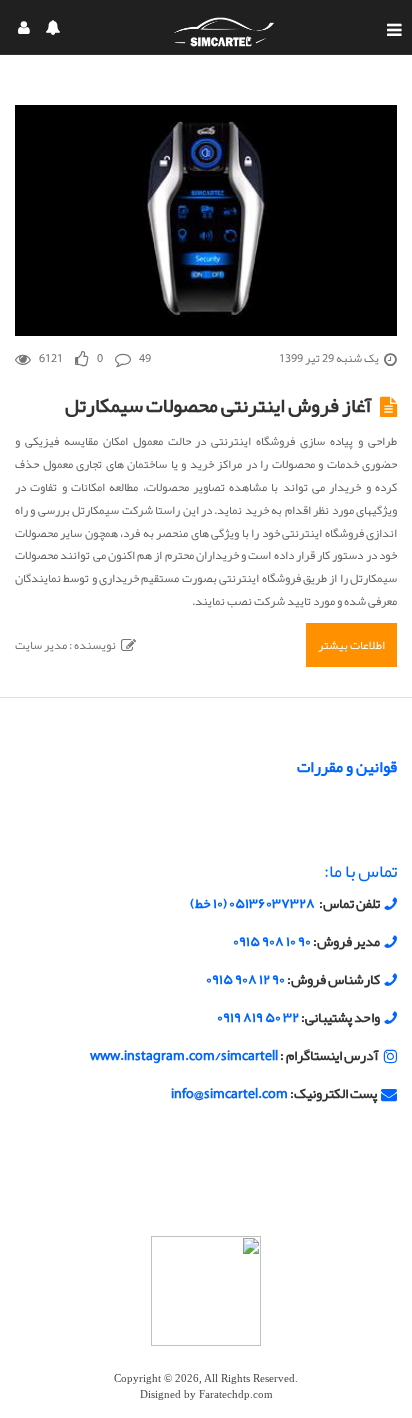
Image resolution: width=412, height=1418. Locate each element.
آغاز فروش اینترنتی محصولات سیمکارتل (218, 405)
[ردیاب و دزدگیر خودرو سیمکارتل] (224, 31)
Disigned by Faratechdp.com (206, 1394)
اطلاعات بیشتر (351, 645)
